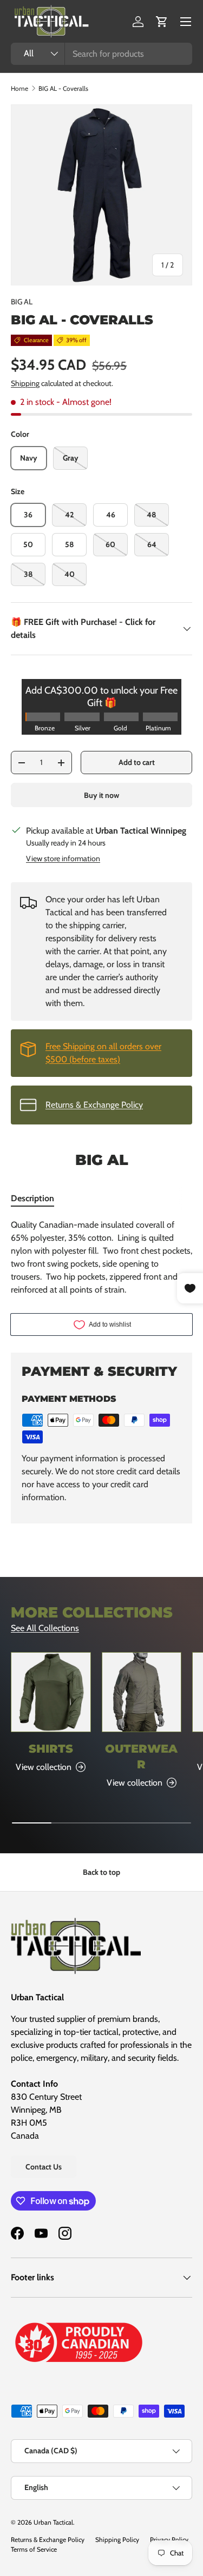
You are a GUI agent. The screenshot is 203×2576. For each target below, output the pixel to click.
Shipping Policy (117, 2540)
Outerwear (141, 1756)
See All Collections (45, 1628)
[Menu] (186, 22)
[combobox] (101, 54)
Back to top (101, 1872)
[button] (162, 22)
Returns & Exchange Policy (94, 1105)
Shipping (25, 383)
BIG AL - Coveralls (63, 88)
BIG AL (22, 302)
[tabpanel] (101, 1257)
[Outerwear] (142, 1692)
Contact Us (44, 2167)
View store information (63, 858)
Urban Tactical (53, 2522)
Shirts (51, 1749)
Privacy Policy (169, 2540)
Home (19, 88)
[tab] (32, 1198)
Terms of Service (34, 2549)
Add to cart (137, 762)
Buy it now (101, 795)
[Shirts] (51, 1692)
